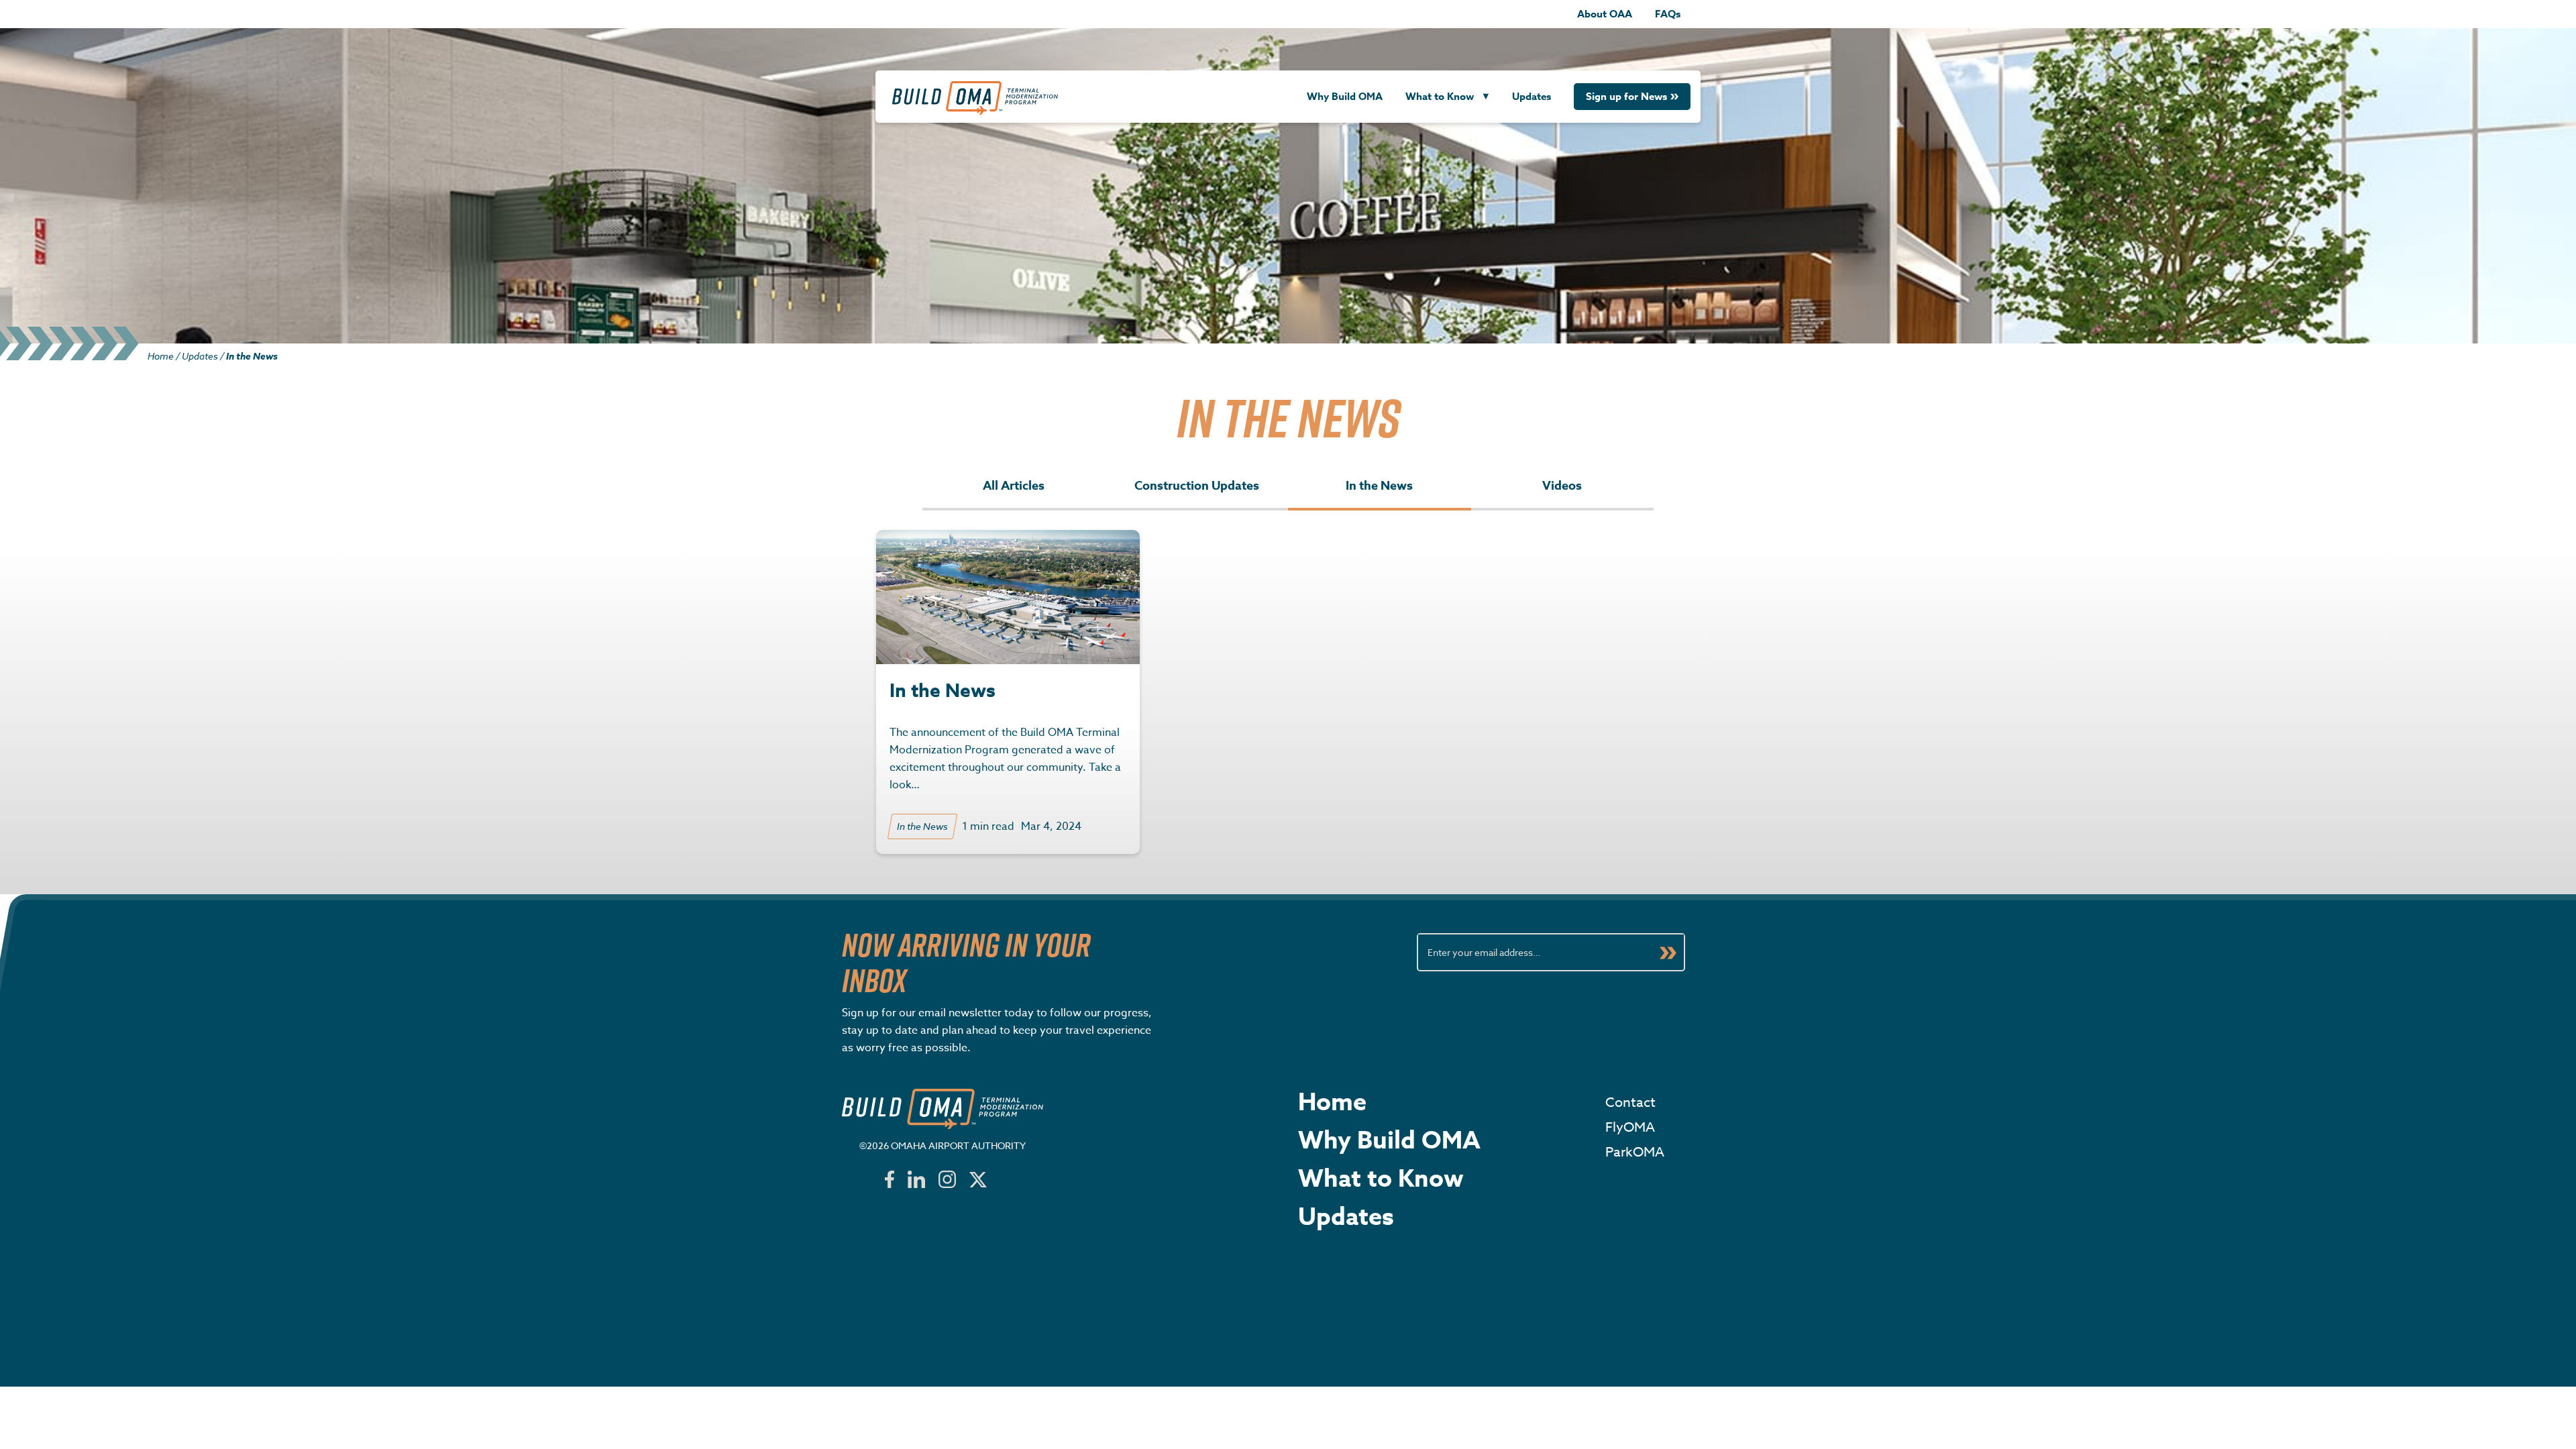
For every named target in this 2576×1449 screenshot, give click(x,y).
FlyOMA (1630, 1127)
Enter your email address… (1484, 952)
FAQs (1668, 14)
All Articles (1014, 486)
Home (161, 356)
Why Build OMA (1345, 96)
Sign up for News (1626, 96)
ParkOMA (1635, 1152)
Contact (1630, 1103)
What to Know (1440, 96)
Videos (1562, 486)
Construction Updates (1197, 486)
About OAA (1605, 14)
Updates (1532, 96)
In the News (1379, 486)
